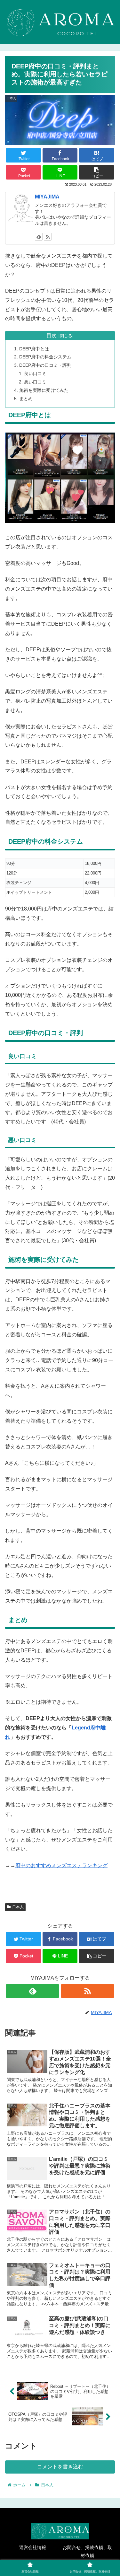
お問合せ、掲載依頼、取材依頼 (87, 2551)
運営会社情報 (33, 2547)
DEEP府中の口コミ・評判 (45, 365)
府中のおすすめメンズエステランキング (61, 1865)
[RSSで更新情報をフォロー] (48, 237)
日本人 (18, 1907)
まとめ (26, 399)
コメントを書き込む (60, 2467)
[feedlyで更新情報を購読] (39, 237)
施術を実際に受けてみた (44, 390)
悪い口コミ (35, 382)
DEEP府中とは (34, 349)
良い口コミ (35, 374)
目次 (52, 335)
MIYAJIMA (47, 197)
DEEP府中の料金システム (45, 357)
